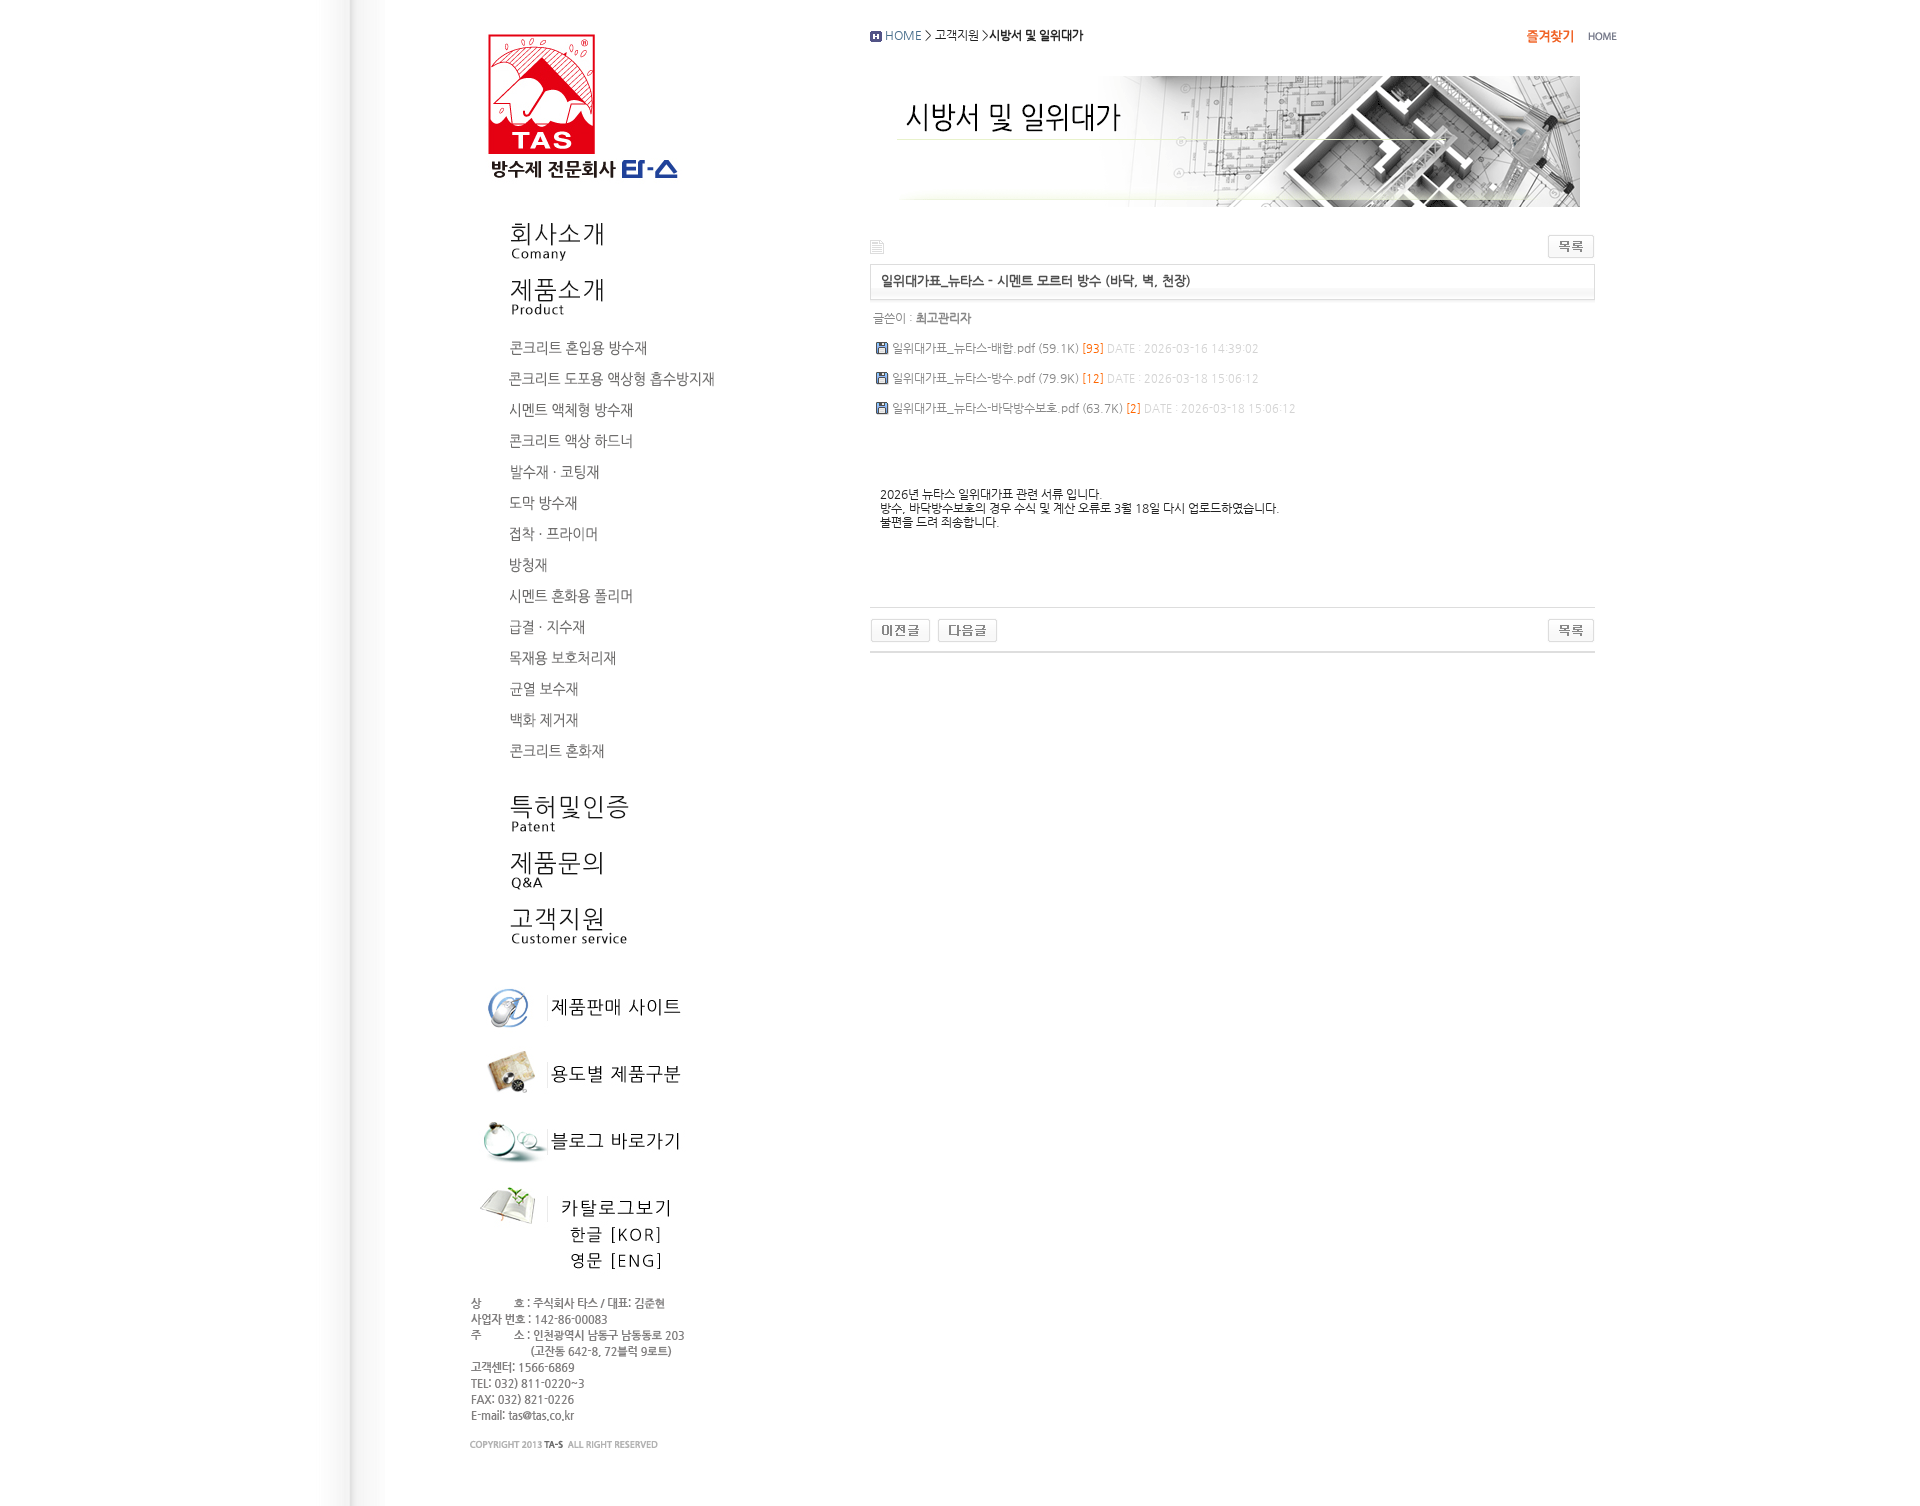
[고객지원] (587, 944)
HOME (903, 35)
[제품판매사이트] (585, 1034)
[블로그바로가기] (585, 1168)
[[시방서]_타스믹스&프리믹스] (967, 630)
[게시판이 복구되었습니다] (900, 630)
